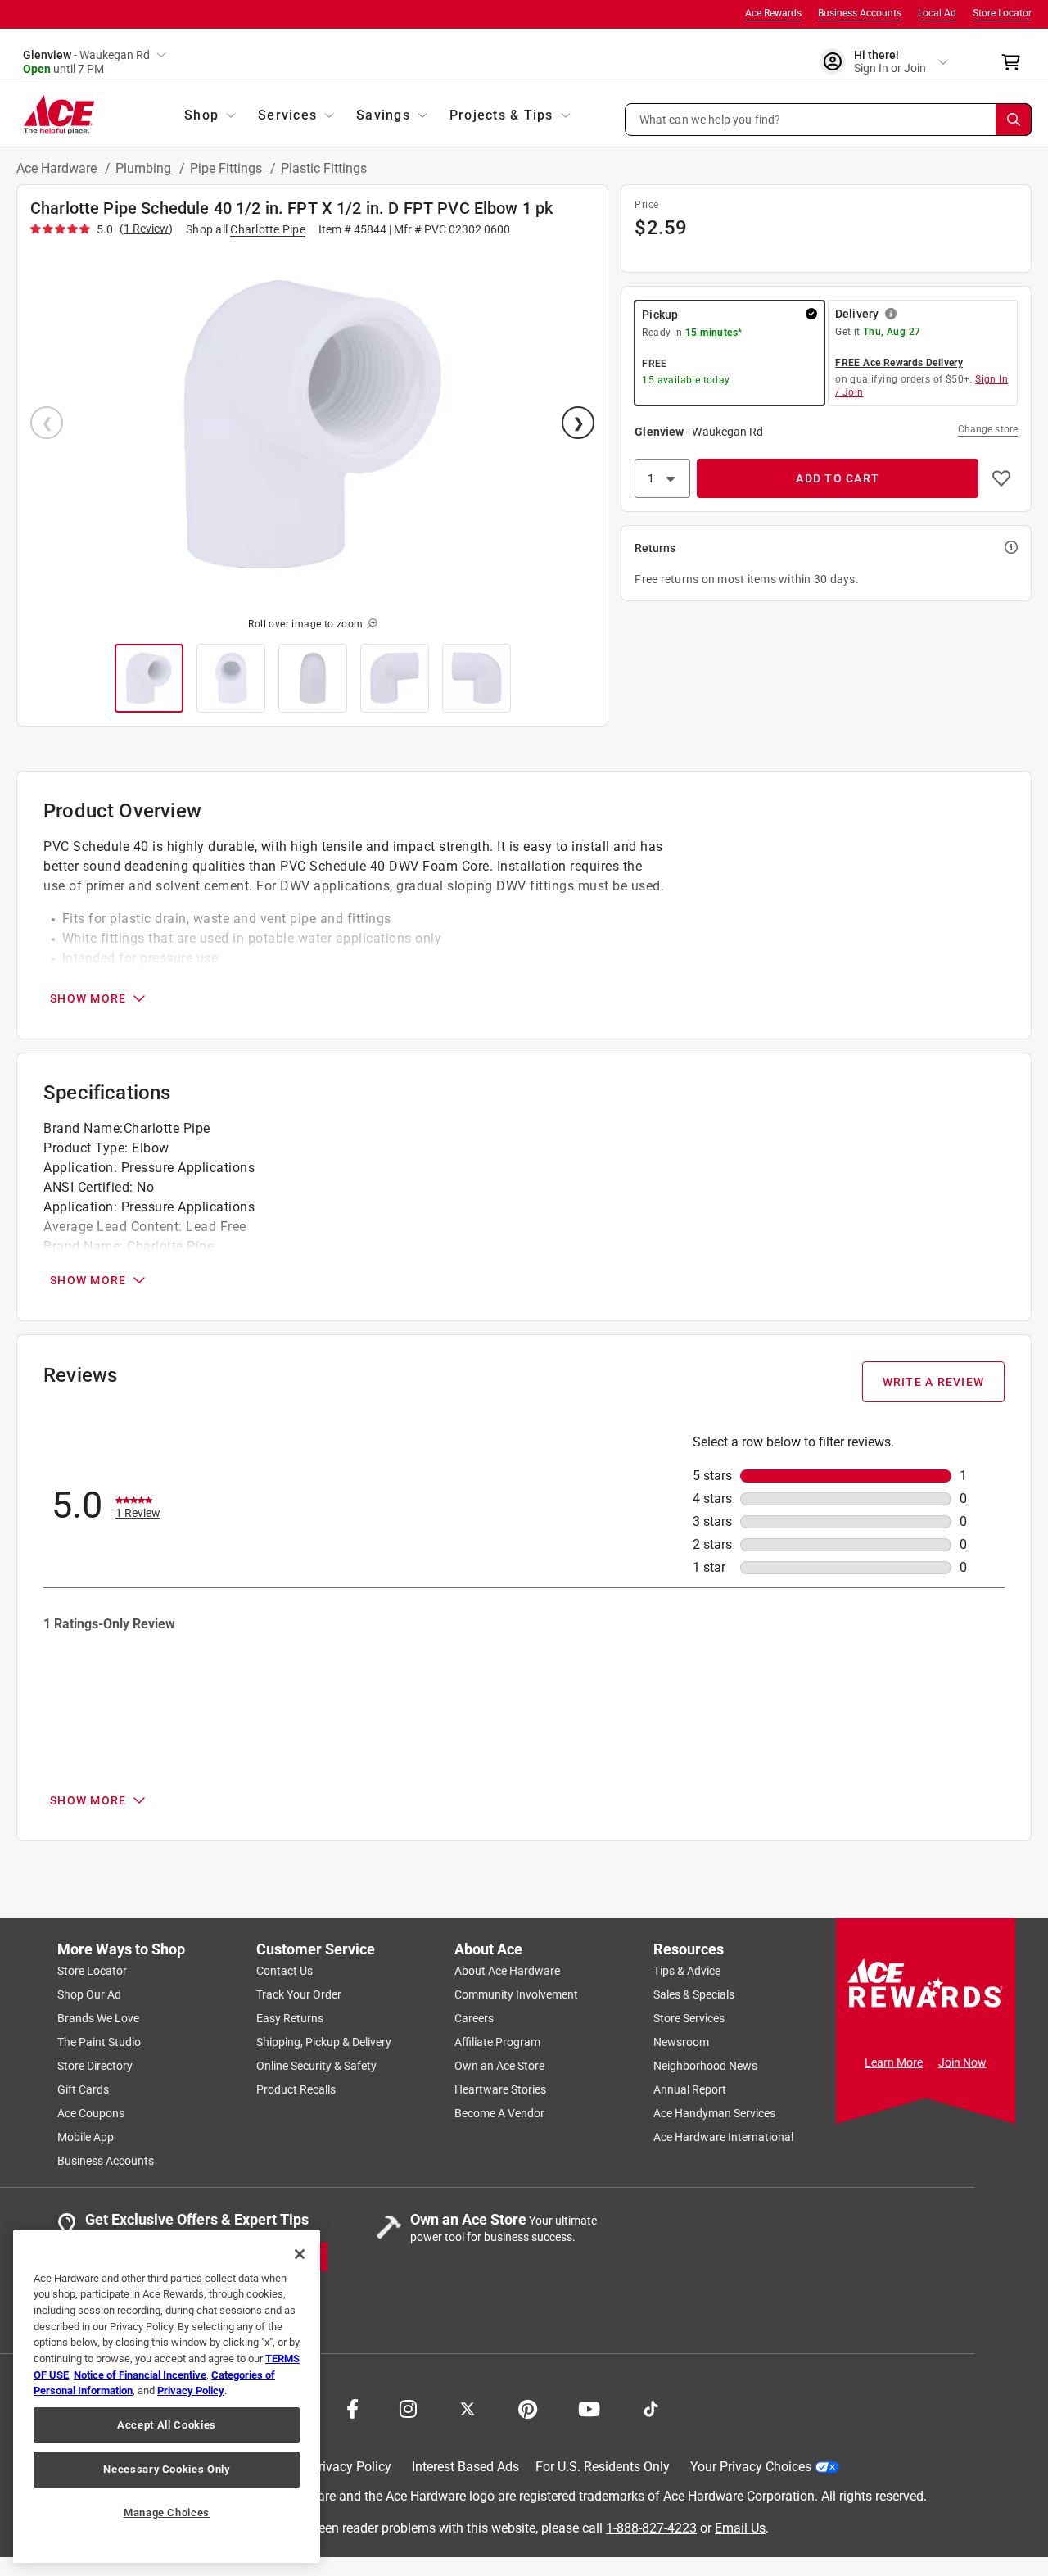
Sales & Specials (694, 1994)
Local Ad (937, 13)
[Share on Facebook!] (352, 2407)
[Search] (1014, 120)
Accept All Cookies (167, 2425)
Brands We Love (98, 2018)
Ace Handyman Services (714, 2113)
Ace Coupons (91, 2113)
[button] (829, 120)
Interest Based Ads (465, 2467)
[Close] (300, 2254)
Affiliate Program (497, 2042)
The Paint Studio (99, 2042)
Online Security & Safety (316, 2066)
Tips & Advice (687, 1971)
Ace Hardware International (723, 2137)
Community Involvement (516, 1994)
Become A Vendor (499, 2113)
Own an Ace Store (499, 2066)
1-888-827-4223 (651, 2527)
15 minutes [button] (711, 333)
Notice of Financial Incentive (140, 2375)
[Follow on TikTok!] (651, 2407)
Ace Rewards (773, 13)
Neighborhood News (705, 2066)
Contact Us (285, 1971)
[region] (167, 2396)
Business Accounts (860, 13)
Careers (474, 2018)
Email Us (740, 2527)
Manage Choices (167, 2513)
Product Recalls (296, 2089)
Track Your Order (299, 1994)
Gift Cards (83, 2089)
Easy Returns (290, 2018)
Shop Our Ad (89, 1994)
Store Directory (95, 2066)
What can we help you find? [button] (710, 119)
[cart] (1016, 62)
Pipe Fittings (228, 168)
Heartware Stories (500, 2089)
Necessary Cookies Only (166, 2469)
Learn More (894, 2062)
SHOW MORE (88, 998)
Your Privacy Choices (751, 2467)
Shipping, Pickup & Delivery (324, 2042)
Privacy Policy (351, 2467)
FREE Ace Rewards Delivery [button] (899, 363)
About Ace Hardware (507, 1971)
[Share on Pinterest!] (528, 2407)
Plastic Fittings (324, 168)
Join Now (962, 2062)
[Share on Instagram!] (408, 2407)
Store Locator (1002, 13)
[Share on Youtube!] (589, 2407)
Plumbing (145, 168)
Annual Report (690, 2089)
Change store (988, 429)
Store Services (689, 2018)
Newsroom (681, 2042)
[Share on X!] (468, 2407)
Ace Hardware (58, 168)
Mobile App (86, 2137)
